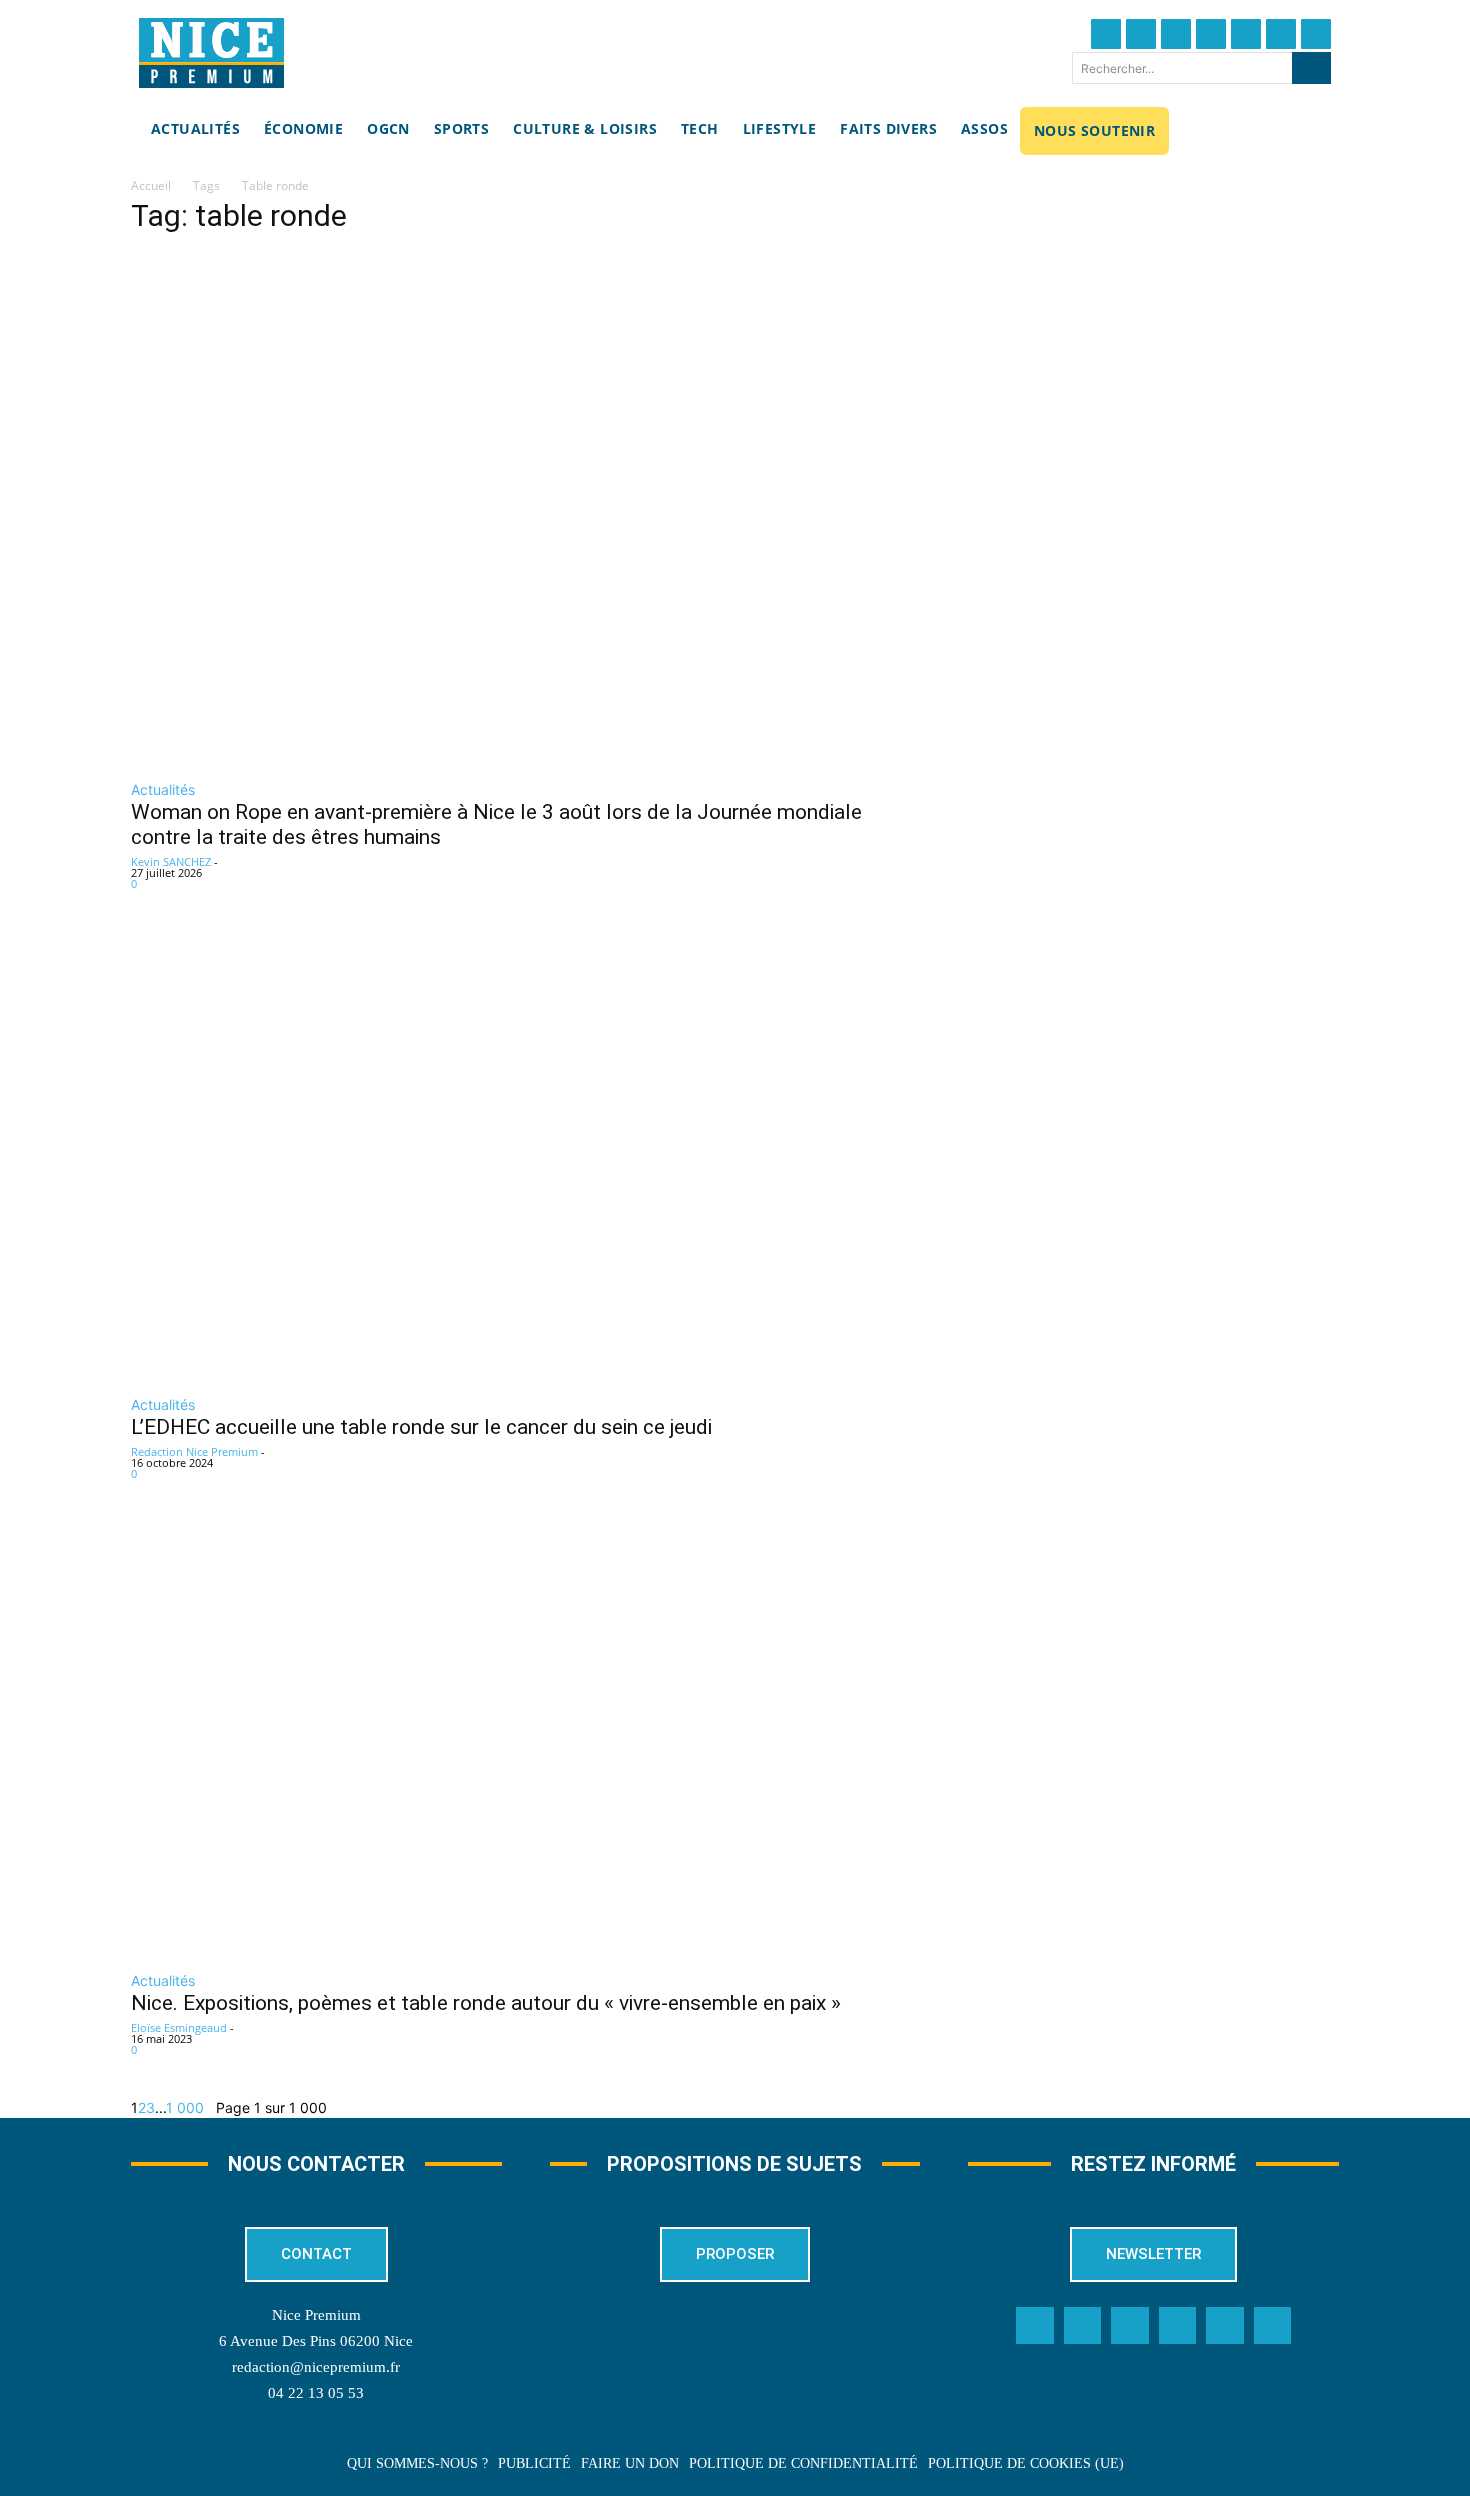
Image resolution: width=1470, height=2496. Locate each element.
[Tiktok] (1246, 34)
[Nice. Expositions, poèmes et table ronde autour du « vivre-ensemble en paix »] (525, 1739)
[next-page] (210, 2107)
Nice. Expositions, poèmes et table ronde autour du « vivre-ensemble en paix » (486, 2003)
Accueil (151, 185)
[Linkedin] (1281, 34)
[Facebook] (1106, 34)
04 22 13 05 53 (316, 2393)
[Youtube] (1316, 34)
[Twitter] (1141, 34)
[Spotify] (1225, 2326)
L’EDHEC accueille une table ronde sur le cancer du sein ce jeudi (421, 1427)
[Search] (1311, 68)
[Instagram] (1176, 34)
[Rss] (1273, 2326)
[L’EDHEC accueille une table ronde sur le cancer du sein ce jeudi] (525, 1156)
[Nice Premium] (211, 53)
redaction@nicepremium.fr (316, 2367)
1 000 (185, 2107)
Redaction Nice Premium (194, 1451)
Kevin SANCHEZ (171, 861)
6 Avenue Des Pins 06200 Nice (316, 2341)
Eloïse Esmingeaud (179, 2027)
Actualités (163, 789)
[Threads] (1211, 34)
